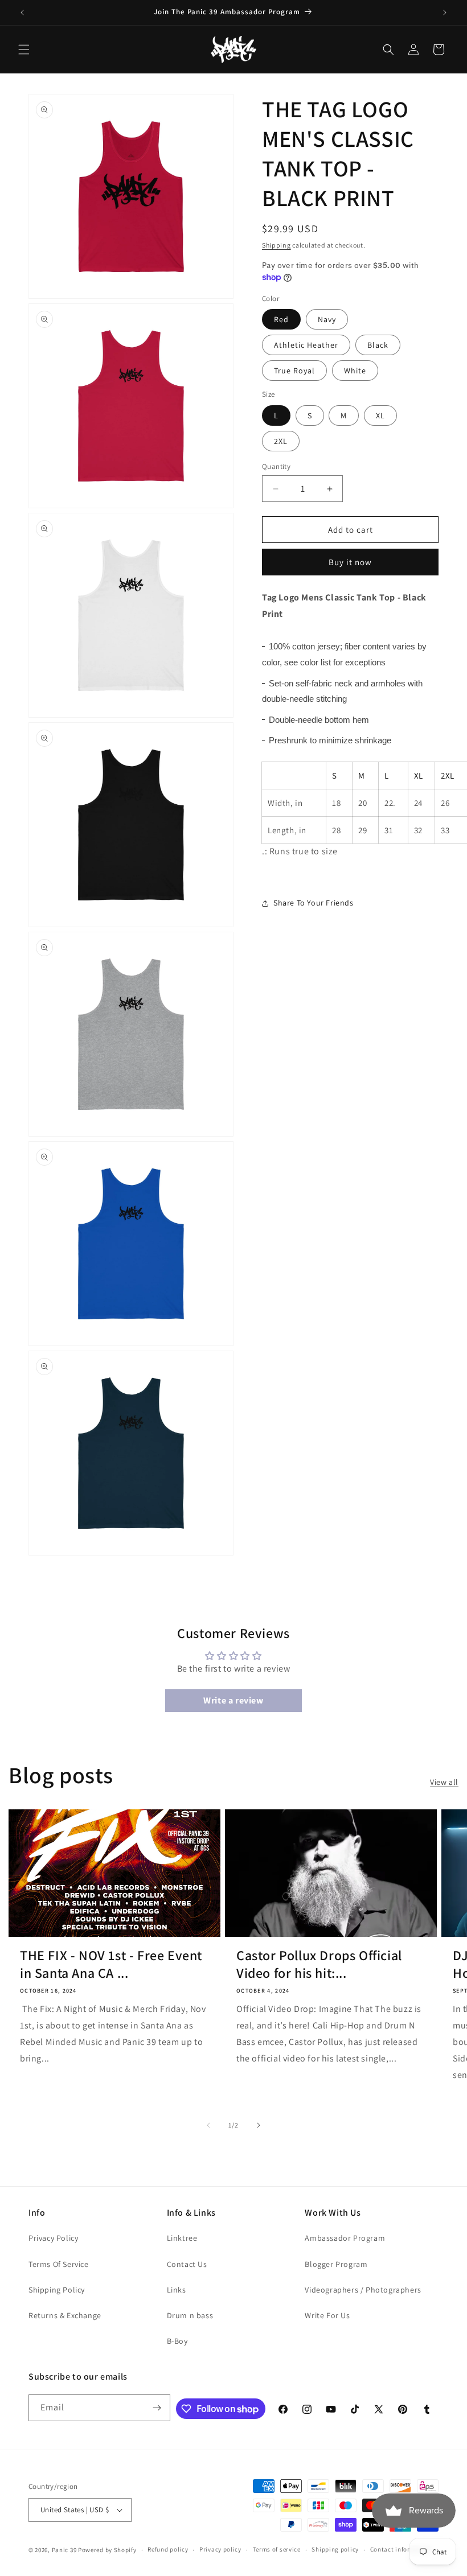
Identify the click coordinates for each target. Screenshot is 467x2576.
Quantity (276, 466)
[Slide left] (208, 2125)
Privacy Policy (53, 2238)
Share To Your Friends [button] (314, 903)
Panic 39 (64, 2550)
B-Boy (177, 2341)
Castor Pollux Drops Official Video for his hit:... (319, 1964)
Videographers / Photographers (363, 2290)
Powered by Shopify (107, 2550)
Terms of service (277, 2549)
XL (380, 415)
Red (281, 319)
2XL (281, 441)
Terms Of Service (59, 2264)
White (355, 371)
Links (177, 2290)
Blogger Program (336, 2264)
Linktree (182, 2238)
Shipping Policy (57, 2290)
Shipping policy (335, 2549)
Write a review (233, 1700)
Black (378, 345)
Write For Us (327, 2315)
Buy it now (350, 562)
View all (444, 1782)
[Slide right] (259, 2125)
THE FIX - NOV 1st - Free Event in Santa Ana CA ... (111, 1964)
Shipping (276, 245)
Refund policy (168, 2549)
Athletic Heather (306, 345)
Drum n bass (190, 2315)
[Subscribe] (157, 2408)
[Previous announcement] (22, 13)
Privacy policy (220, 2549)
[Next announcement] (445, 13)
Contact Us (187, 2264)
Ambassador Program (345, 2238)
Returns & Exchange (65, 2315)
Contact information (401, 2549)
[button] (24, 50)
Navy (327, 319)
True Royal (294, 371)
